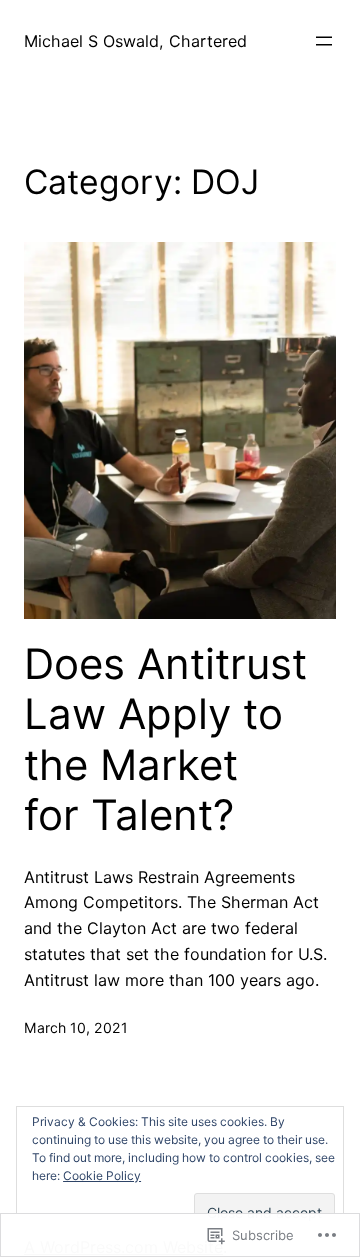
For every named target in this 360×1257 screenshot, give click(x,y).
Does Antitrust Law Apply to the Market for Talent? (165, 739)
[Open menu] (324, 41)
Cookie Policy (102, 1175)
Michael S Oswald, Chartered (135, 41)
